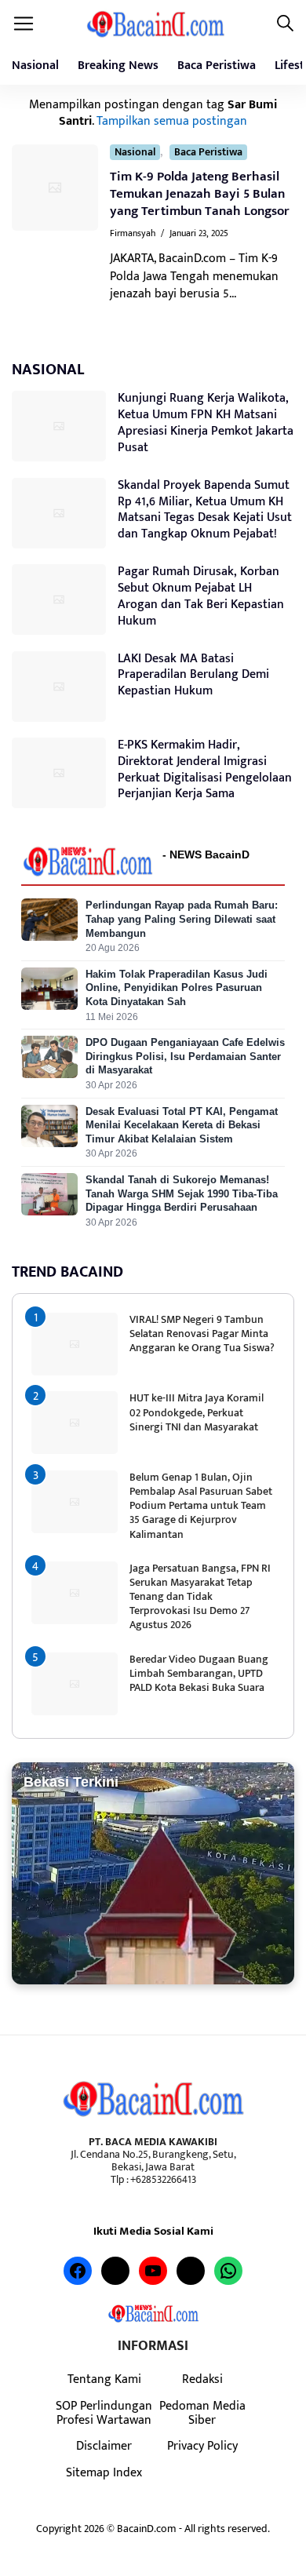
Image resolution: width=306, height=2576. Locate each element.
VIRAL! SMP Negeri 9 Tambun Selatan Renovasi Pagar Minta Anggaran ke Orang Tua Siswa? (202, 1334)
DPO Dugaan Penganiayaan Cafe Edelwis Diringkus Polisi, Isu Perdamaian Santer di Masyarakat (185, 1056)
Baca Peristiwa (217, 66)
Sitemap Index (104, 2472)
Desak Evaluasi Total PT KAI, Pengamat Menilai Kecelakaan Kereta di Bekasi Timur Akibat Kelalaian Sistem (182, 1125)
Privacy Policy (202, 2446)
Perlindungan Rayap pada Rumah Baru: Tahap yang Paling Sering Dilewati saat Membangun (182, 919)
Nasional (35, 66)
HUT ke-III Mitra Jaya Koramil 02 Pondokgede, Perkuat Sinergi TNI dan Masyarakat (197, 1412)
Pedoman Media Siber (202, 2413)
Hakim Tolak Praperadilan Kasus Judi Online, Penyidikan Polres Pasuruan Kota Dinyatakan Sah (177, 988)
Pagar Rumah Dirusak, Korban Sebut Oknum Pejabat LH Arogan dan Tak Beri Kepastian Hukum (201, 596)
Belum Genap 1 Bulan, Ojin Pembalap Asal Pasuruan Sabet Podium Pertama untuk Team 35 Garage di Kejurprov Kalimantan (201, 1506)
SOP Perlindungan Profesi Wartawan (104, 2413)
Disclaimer (104, 2446)
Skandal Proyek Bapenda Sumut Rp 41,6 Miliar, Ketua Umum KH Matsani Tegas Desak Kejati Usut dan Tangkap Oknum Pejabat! (205, 510)
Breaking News (118, 66)
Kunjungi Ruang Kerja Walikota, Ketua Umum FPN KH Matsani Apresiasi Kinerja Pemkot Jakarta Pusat (206, 423)
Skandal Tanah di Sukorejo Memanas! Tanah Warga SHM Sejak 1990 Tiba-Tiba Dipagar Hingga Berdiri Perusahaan (182, 1193)
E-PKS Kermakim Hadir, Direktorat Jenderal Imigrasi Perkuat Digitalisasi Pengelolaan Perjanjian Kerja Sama (205, 769)
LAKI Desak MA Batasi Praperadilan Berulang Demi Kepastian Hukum (193, 675)
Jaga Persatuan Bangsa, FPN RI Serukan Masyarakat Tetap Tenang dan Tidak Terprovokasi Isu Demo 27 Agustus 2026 (200, 1597)
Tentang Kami (104, 2379)
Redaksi (202, 2379)
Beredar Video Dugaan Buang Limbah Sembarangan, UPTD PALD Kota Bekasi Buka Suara (199, 1673)
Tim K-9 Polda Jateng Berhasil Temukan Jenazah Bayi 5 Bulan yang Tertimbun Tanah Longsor (200, 194)
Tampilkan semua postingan (172, 121)
